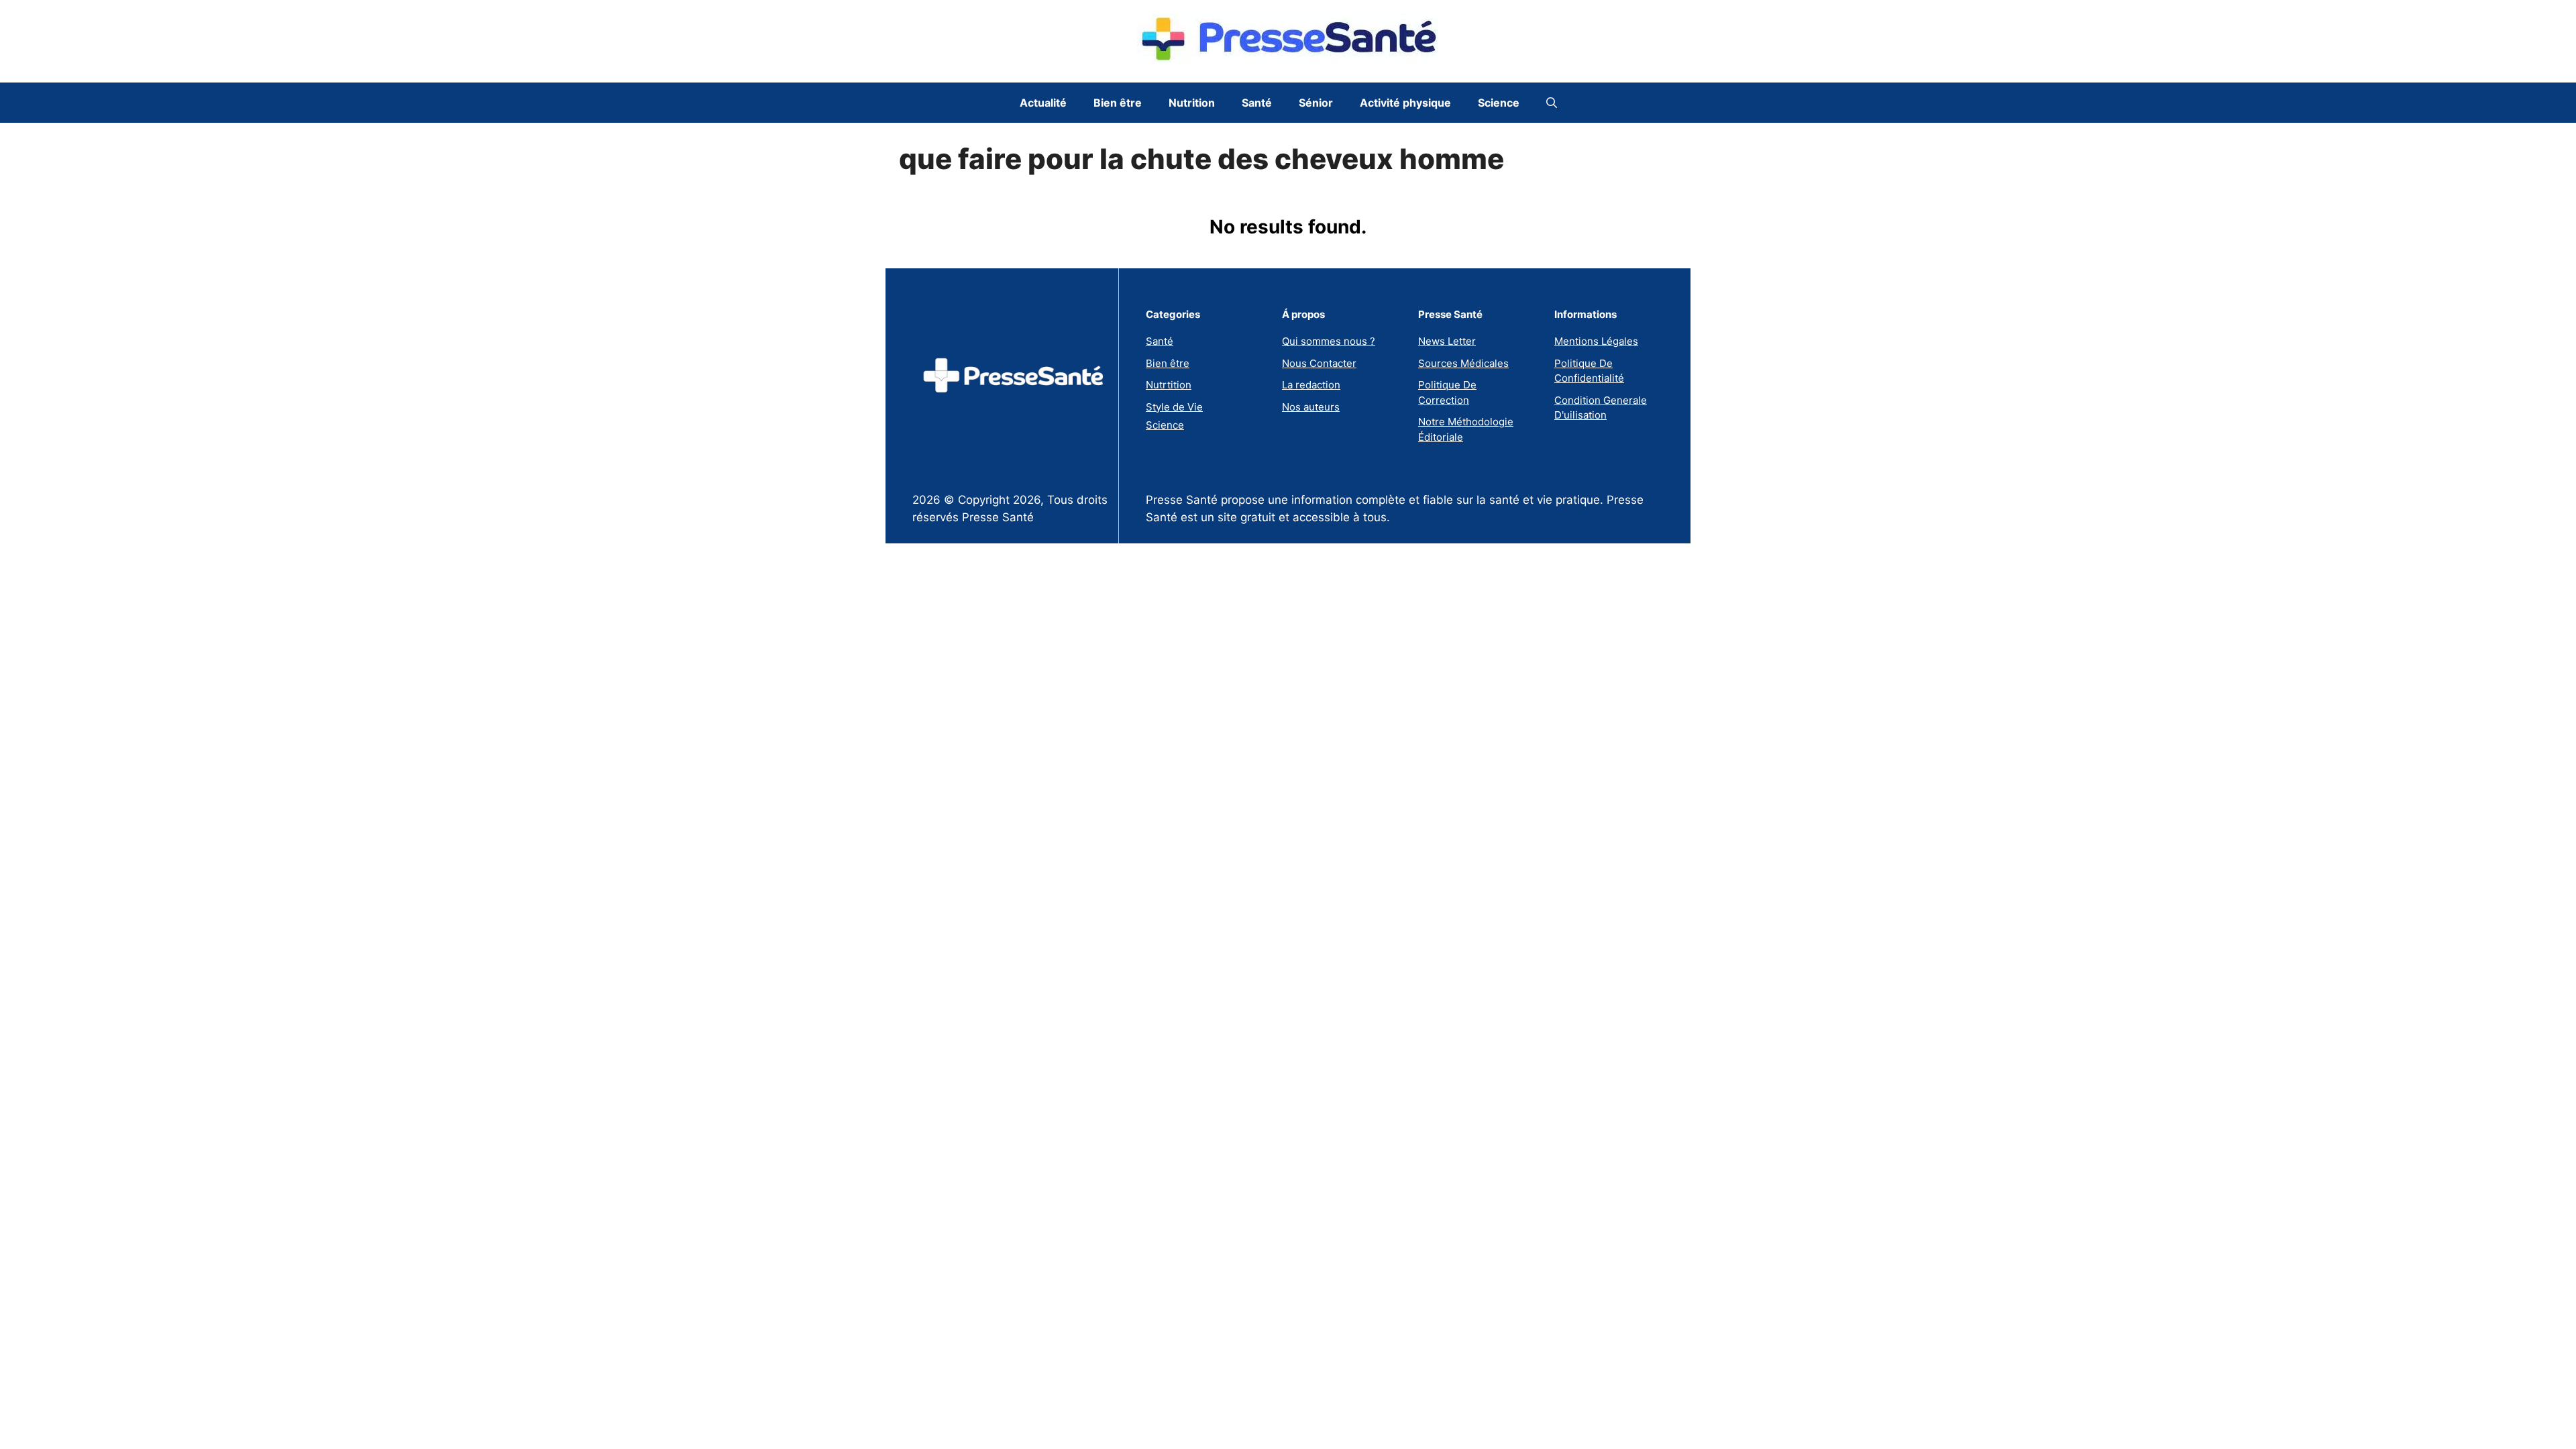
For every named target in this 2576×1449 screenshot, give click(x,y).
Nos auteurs (1311, 407)
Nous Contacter (1319, 363)
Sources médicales (1463, 363)
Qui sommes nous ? (1329, 341)
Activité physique (1405, 103)
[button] (1552, 103)
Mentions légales (1596, 341)
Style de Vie (1174, 407)
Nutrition (1192, 103)
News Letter (1447, 341)
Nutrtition (1169, 385)
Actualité (1043, 103)
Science (1499, 103)
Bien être (1118, 103)
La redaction (1311, 385)
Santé (1257, 103)
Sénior (1316, 103)
